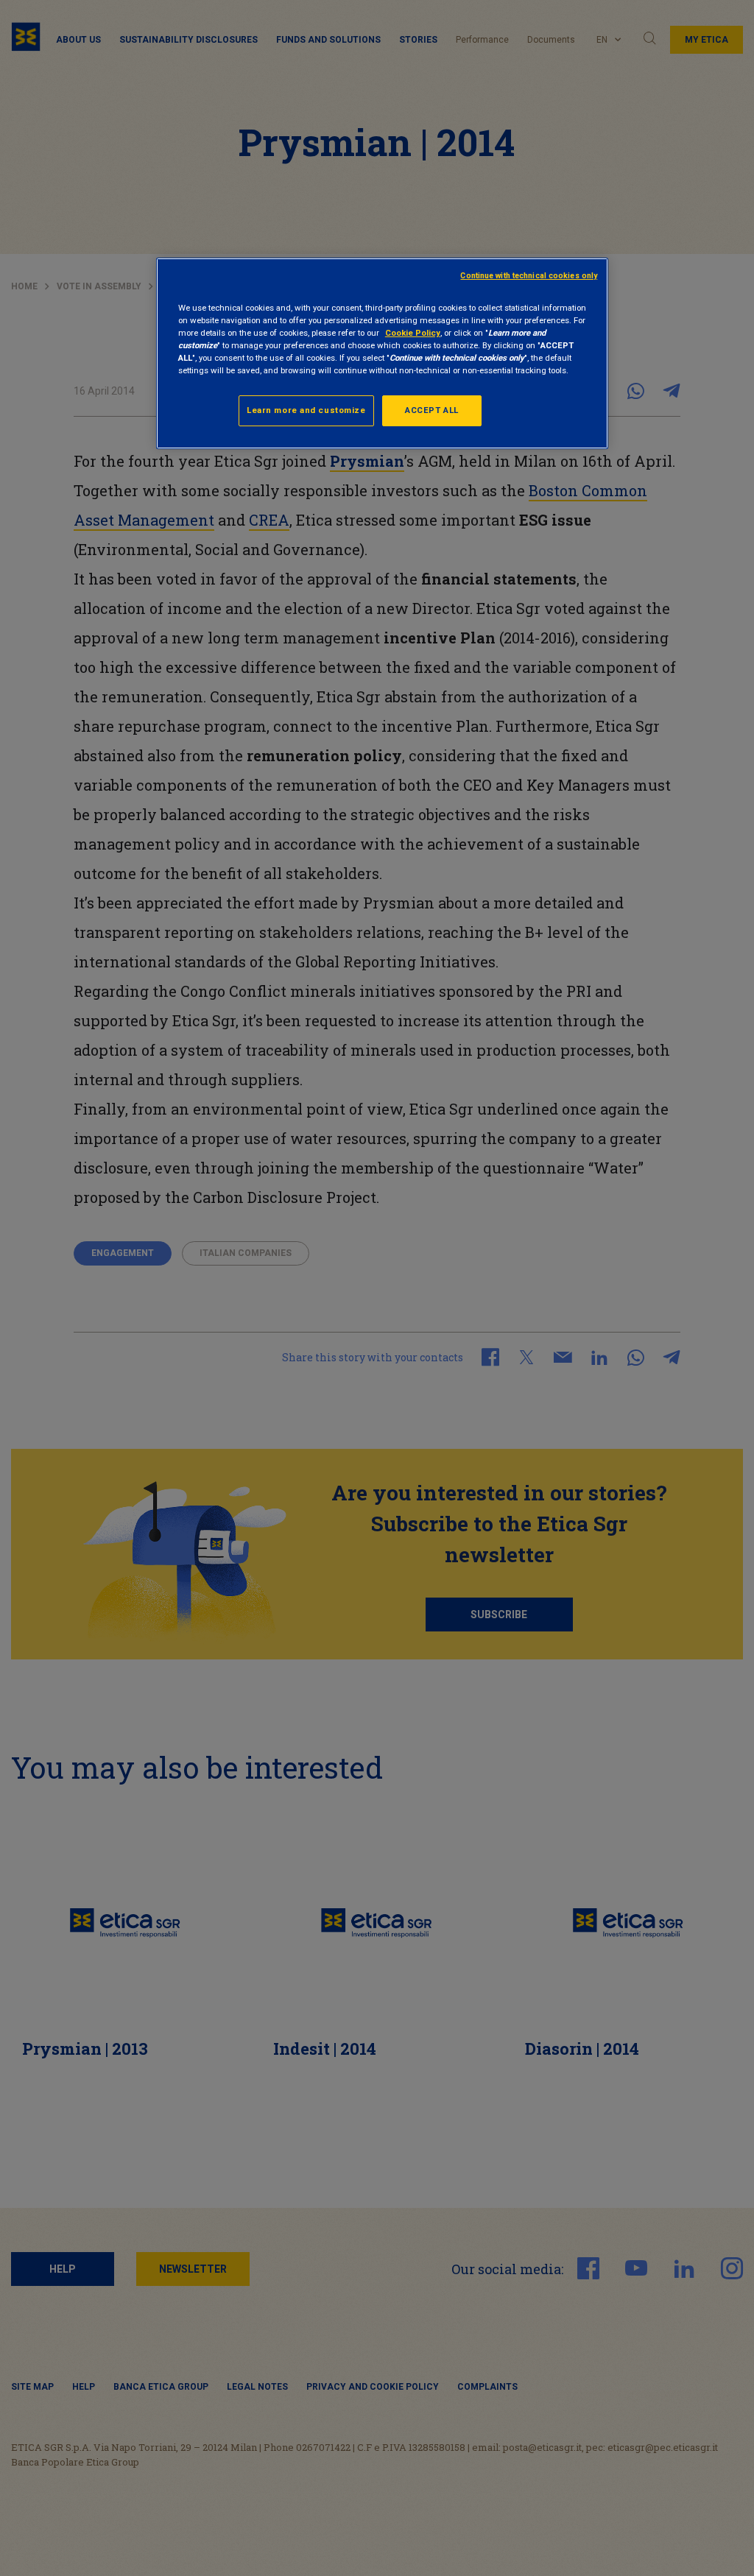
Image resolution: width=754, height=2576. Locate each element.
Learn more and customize (306, 410)
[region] (382, 353)
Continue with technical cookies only (529, 276)
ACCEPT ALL (432, 410)
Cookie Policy (413, 333)
